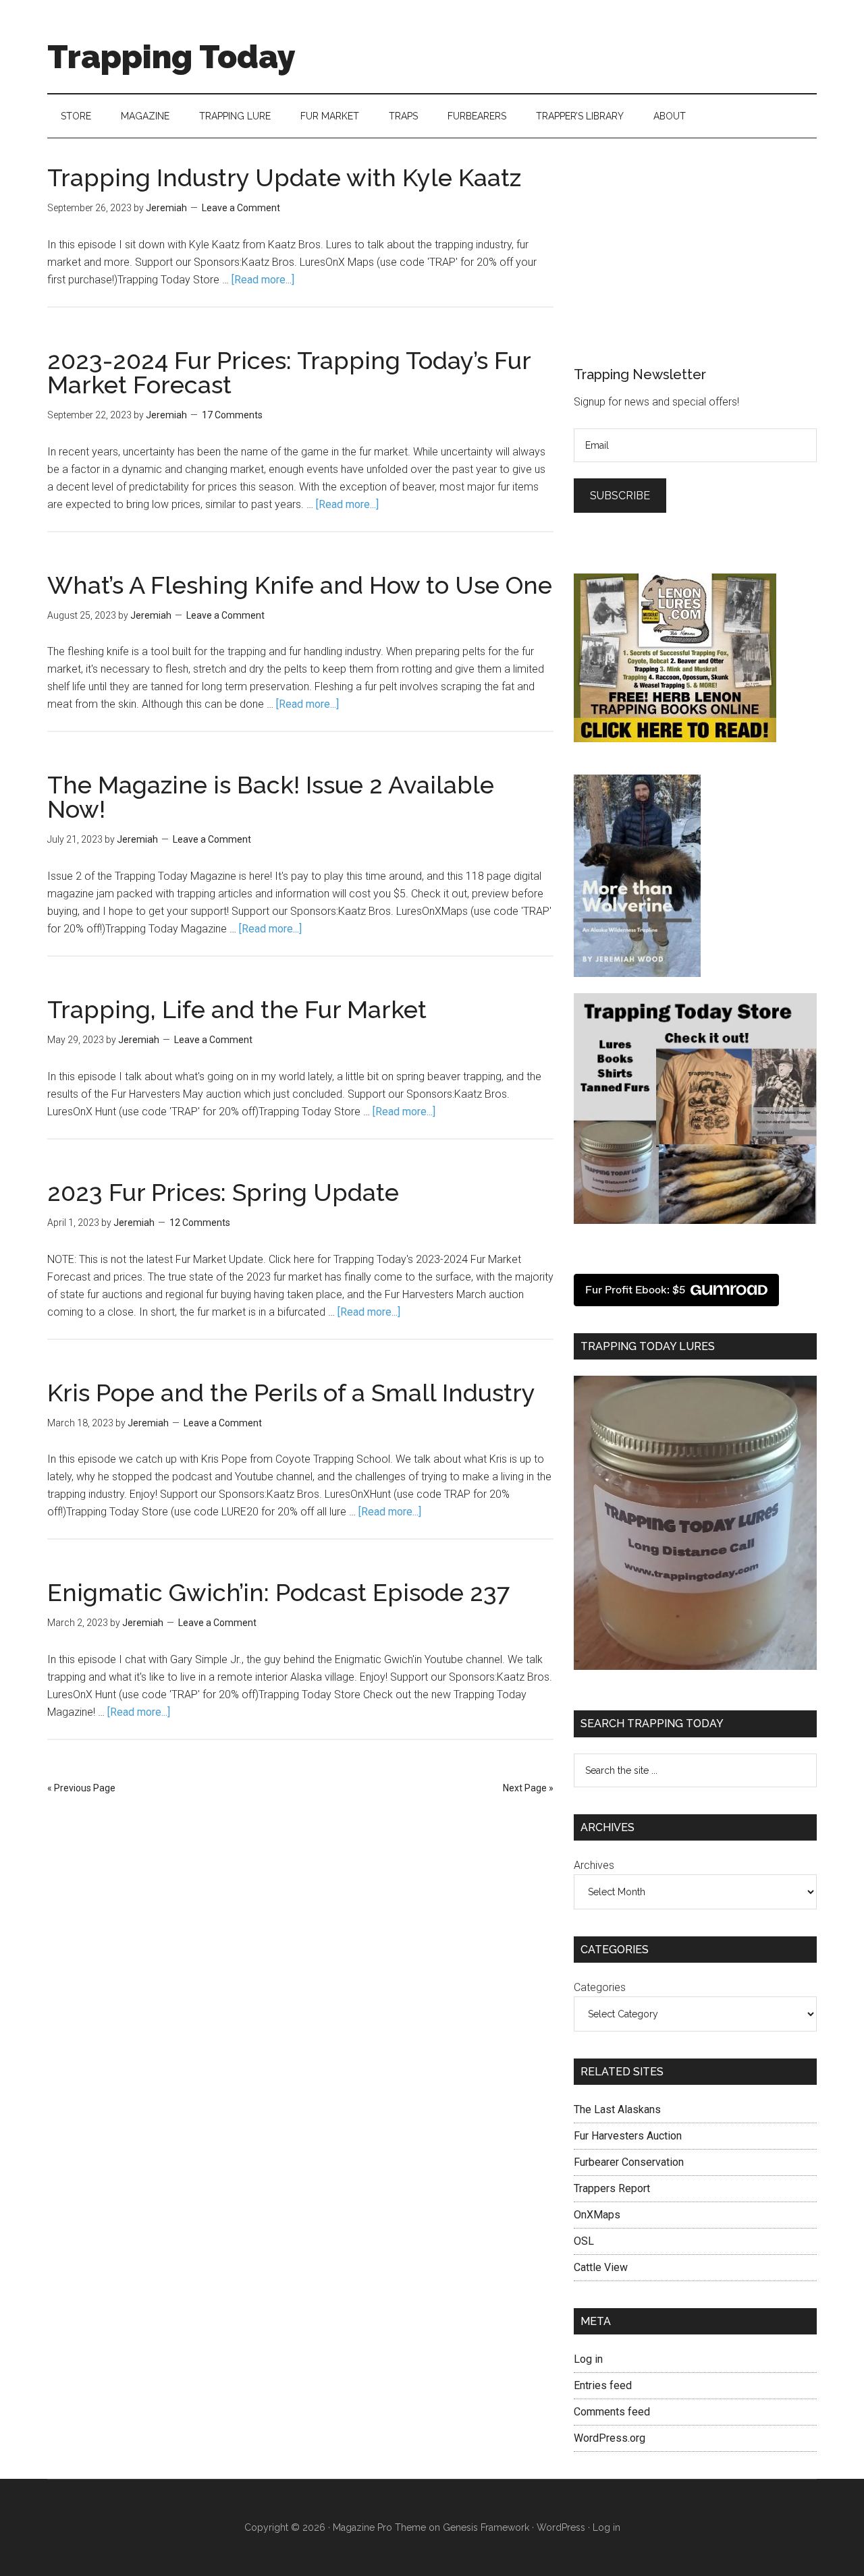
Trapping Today (171, 57)
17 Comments (232, 415)
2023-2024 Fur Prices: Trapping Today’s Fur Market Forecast (289, 372)
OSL (584, 2241)
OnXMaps (597, 2215)
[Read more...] (263, 280)
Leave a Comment (241, 208)
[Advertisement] (675, 250)
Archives (594, 1865)
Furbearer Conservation (629, 2162)
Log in (588, 2359)
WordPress (561, 2527)
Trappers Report (612, 2188)
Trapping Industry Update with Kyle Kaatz (284, 177)
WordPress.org (610, 2438)
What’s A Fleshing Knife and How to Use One (300, 585)
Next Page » (528, 1788)
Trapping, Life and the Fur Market (237, 1009)
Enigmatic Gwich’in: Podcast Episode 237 (278, 1592)
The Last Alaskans (617, 2109)
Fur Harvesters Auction (628, 2136)
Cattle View (601, 2267)
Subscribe (620, 496)
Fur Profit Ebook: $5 (635, 1290)
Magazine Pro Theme (379, 2527)
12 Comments (200, 1223)
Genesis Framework (486, 2527)
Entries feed (603, 2385)
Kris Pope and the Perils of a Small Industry (291, 1393)
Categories (600, 1987)
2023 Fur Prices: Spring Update (223, 1192)
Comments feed (612, 2412)
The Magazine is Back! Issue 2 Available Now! (271, 797)
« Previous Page (81, 1788)
